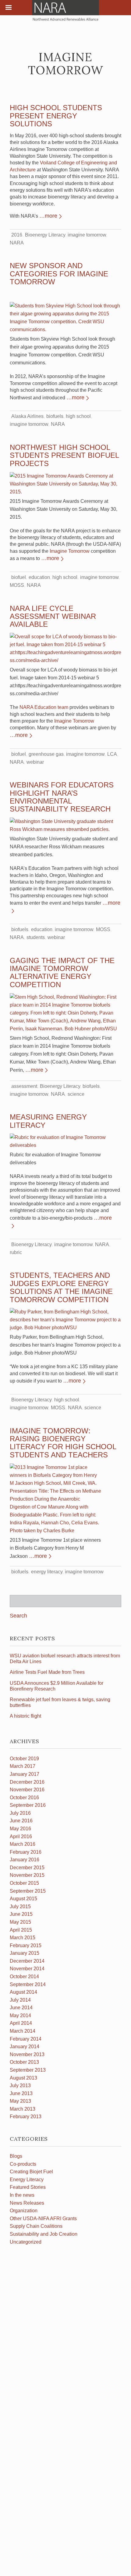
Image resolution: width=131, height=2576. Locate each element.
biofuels (55, 416)
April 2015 (21, 1930)
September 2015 (28, 1891)
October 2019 (24, 1759)
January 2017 (25, 1774)
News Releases (27, 2203)
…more (48, 216)
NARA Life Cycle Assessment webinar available (53, 616)
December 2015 (27, 1868)
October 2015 (24, 1883)
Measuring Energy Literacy (48, 1121)
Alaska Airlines (27, 416)
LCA (112, 754)
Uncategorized (26, 2242)
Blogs (16, 2156)
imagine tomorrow (87, 235)
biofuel (19, 577)
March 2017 (23, 1766)
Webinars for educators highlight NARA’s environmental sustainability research (62, 797)
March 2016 (23, 1844)
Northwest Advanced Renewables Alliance (65, 11)
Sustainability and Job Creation (44, 2234)
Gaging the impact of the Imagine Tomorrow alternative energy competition (62, 973)
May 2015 (20, 1922)
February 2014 (26, 2039)
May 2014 (20, 2015)
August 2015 (23, 1899)
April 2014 (21, 2023)
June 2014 (21, 2008)
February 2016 (26, 1852)
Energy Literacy (27, 2180)
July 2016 (20, 1813)
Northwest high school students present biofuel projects (64, 455)
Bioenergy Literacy (45, 235)
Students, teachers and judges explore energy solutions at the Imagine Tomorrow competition (61, 1287)
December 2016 (27, 1782)
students (36, 937)
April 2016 (21, 1836)
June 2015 (21, 1914)
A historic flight (25, 1716)
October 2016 (24, 1798)
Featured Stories (28, 2187)
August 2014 (23, 1992)
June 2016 (21, 1821)
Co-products (23, 2164)
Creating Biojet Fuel (31, 2172)
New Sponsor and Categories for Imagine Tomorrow (59, 274)
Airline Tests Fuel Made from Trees (47, 1672)
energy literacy (47, 1572)
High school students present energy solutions (56, 116)
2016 (17, 235)
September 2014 (28, 1984)
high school (78, 416)
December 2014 (27, 1961)
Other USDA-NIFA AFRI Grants (43, 2219)
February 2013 (26, 2117)
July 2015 (20, 1907)
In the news (22, 2195)
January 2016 (25, 1860)
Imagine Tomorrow (70, 551)
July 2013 (20, 2085)
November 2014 (27, 1969)
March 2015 (23, 1938)
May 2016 (20, 1829)
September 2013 (28, 2070)
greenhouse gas (46, 754)
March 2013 (23, 2109)
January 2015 (25, 1953)
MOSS (17, 585)
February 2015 (26, 1945)
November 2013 (27, 2054)
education (39, 577)
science (76, 1094)
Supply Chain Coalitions (36, 2226)
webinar (35, 762)
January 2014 (25, 2047)
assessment (24, 1086)
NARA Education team (44, 707)
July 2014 (20, 2000)
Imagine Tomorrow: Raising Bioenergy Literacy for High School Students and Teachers (63, 1443)
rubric (16, 1252)
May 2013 (20, 2101)
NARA (17, 243)
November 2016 (27, 1790)
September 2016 (28, 1805)
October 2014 (24, 1977)
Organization (24, 2211)
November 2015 (27, 1875)
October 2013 (24, 2062)
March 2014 (23, 2031)
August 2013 (23, 2078)
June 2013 (21, 2093)
